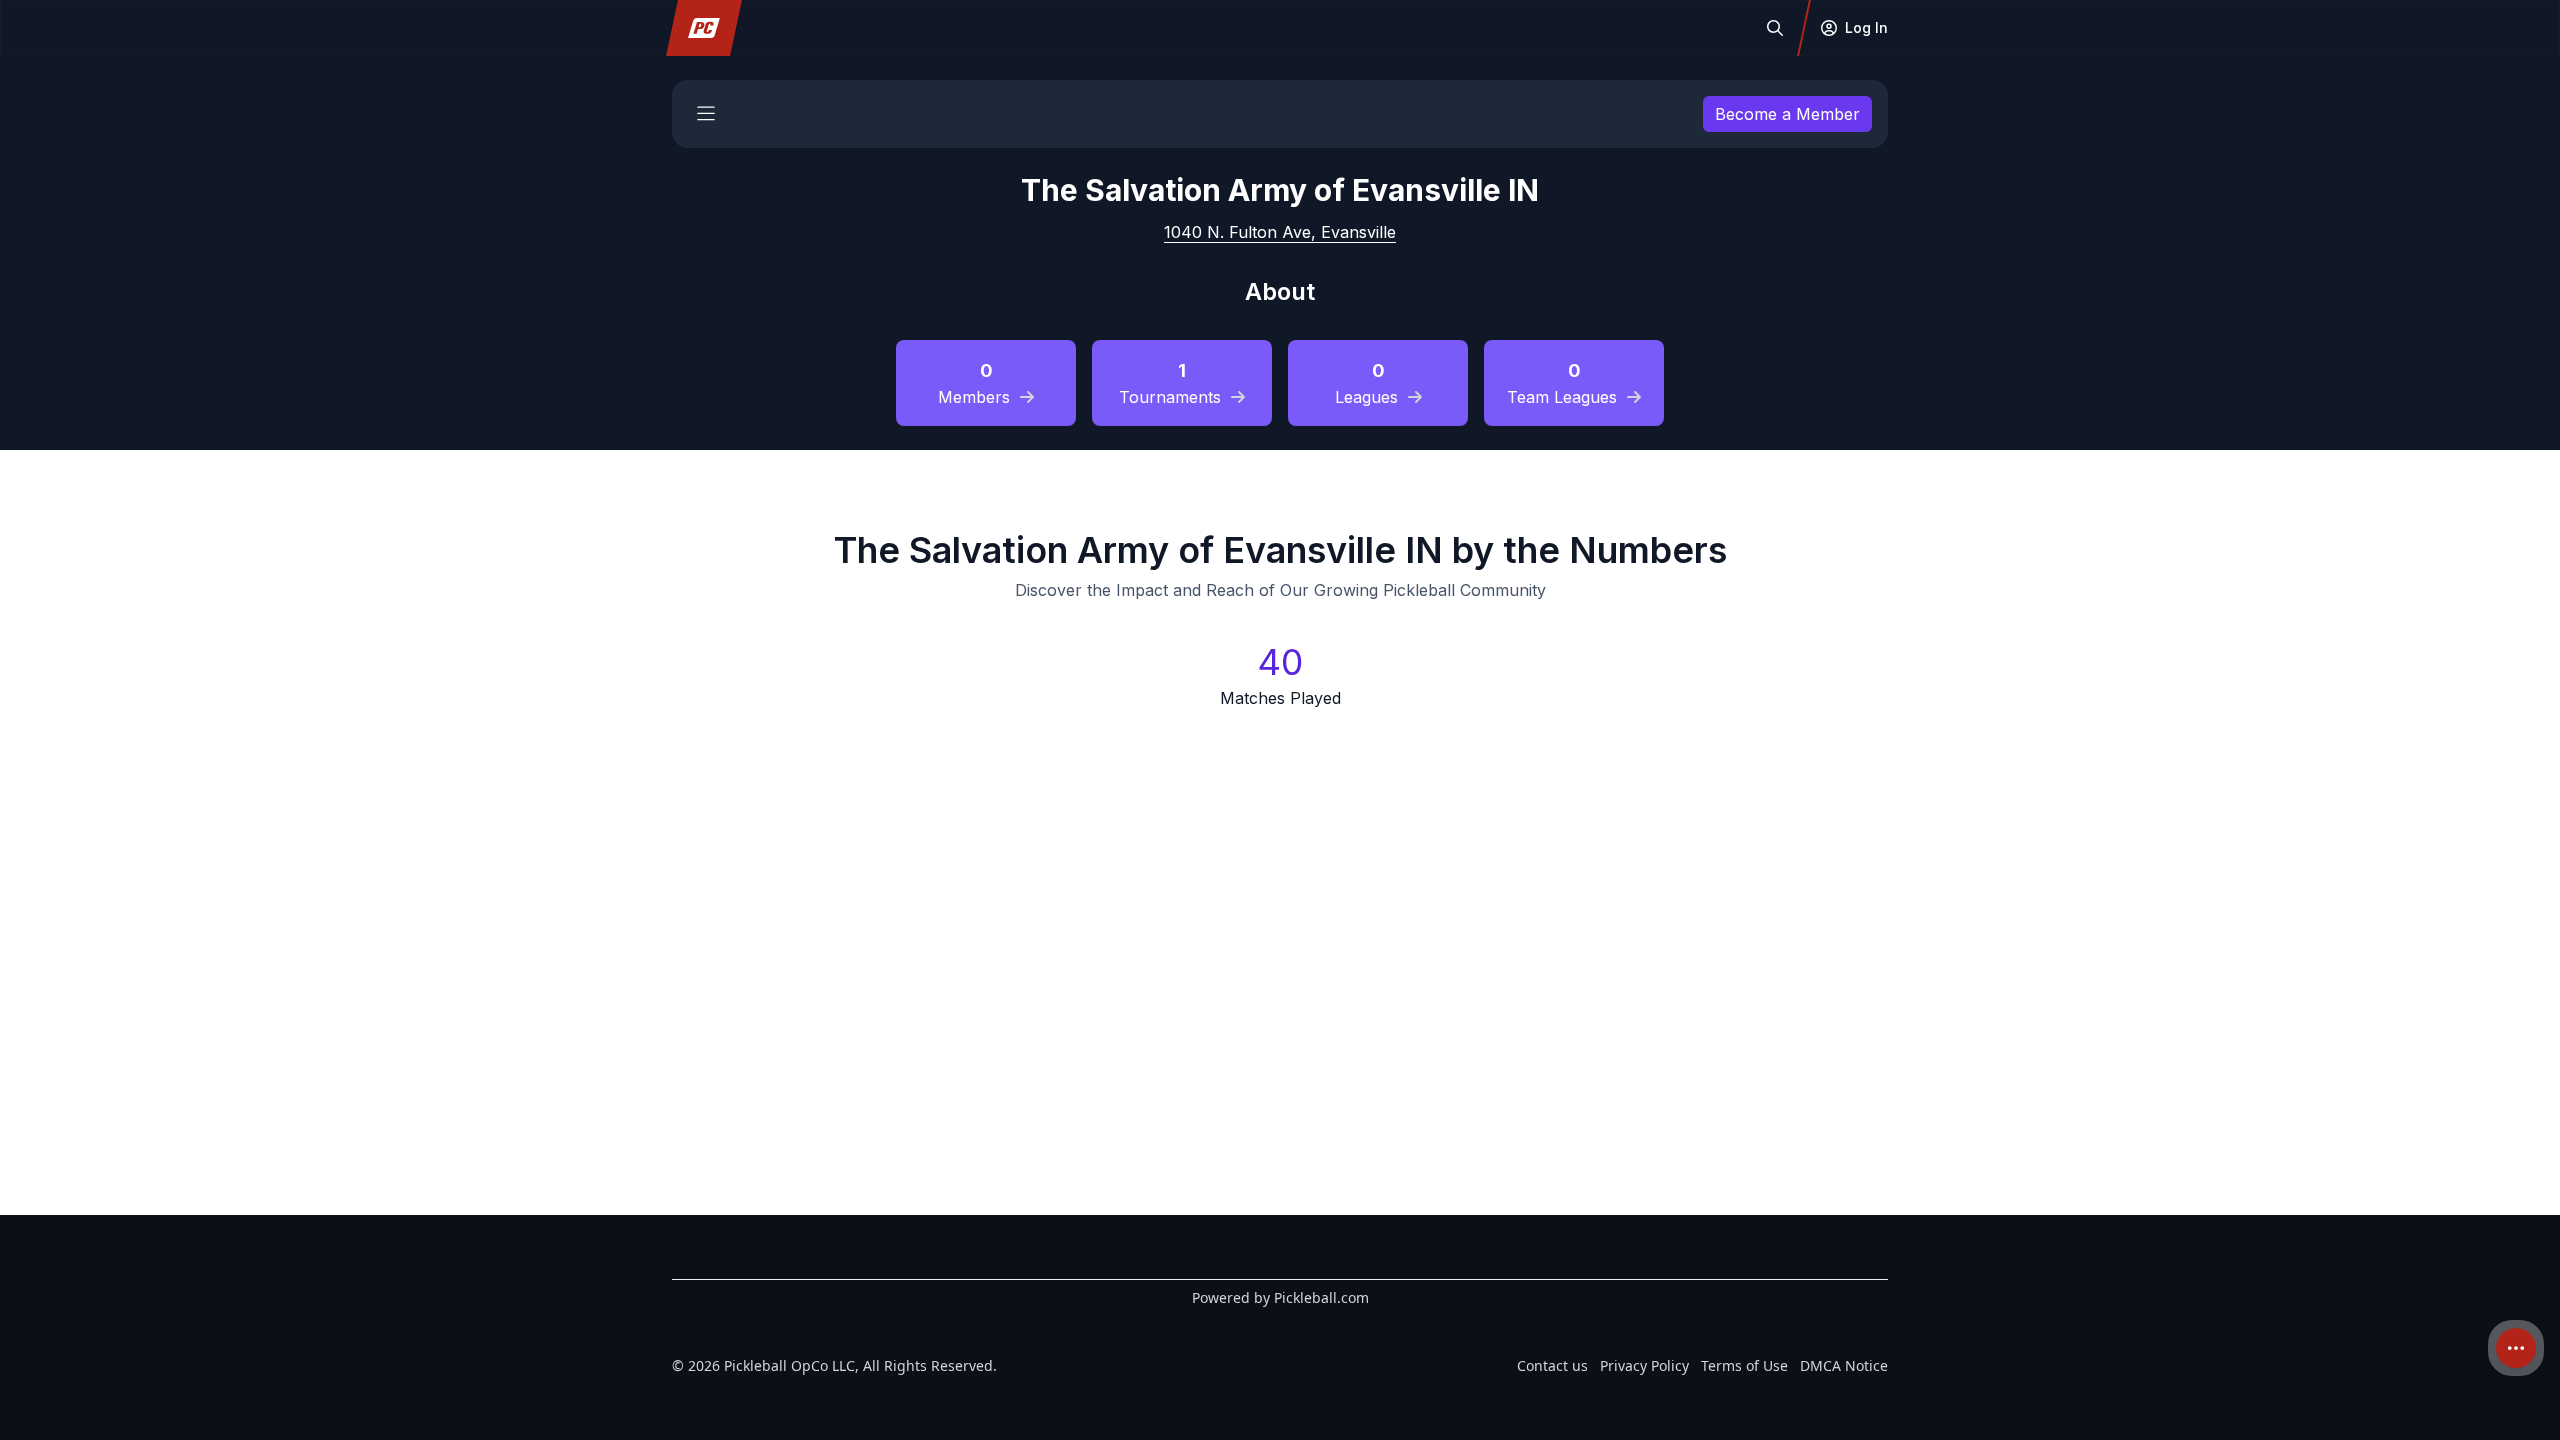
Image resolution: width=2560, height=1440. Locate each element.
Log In (1866, 27)
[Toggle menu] (706, 114)
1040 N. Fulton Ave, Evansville (1280, 232)
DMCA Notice (1844, 1365)
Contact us (1552, 1365)
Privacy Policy (1644, 1365)
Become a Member (1787, 114)
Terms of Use (1744, 1365)
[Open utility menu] (2516, 1348)
